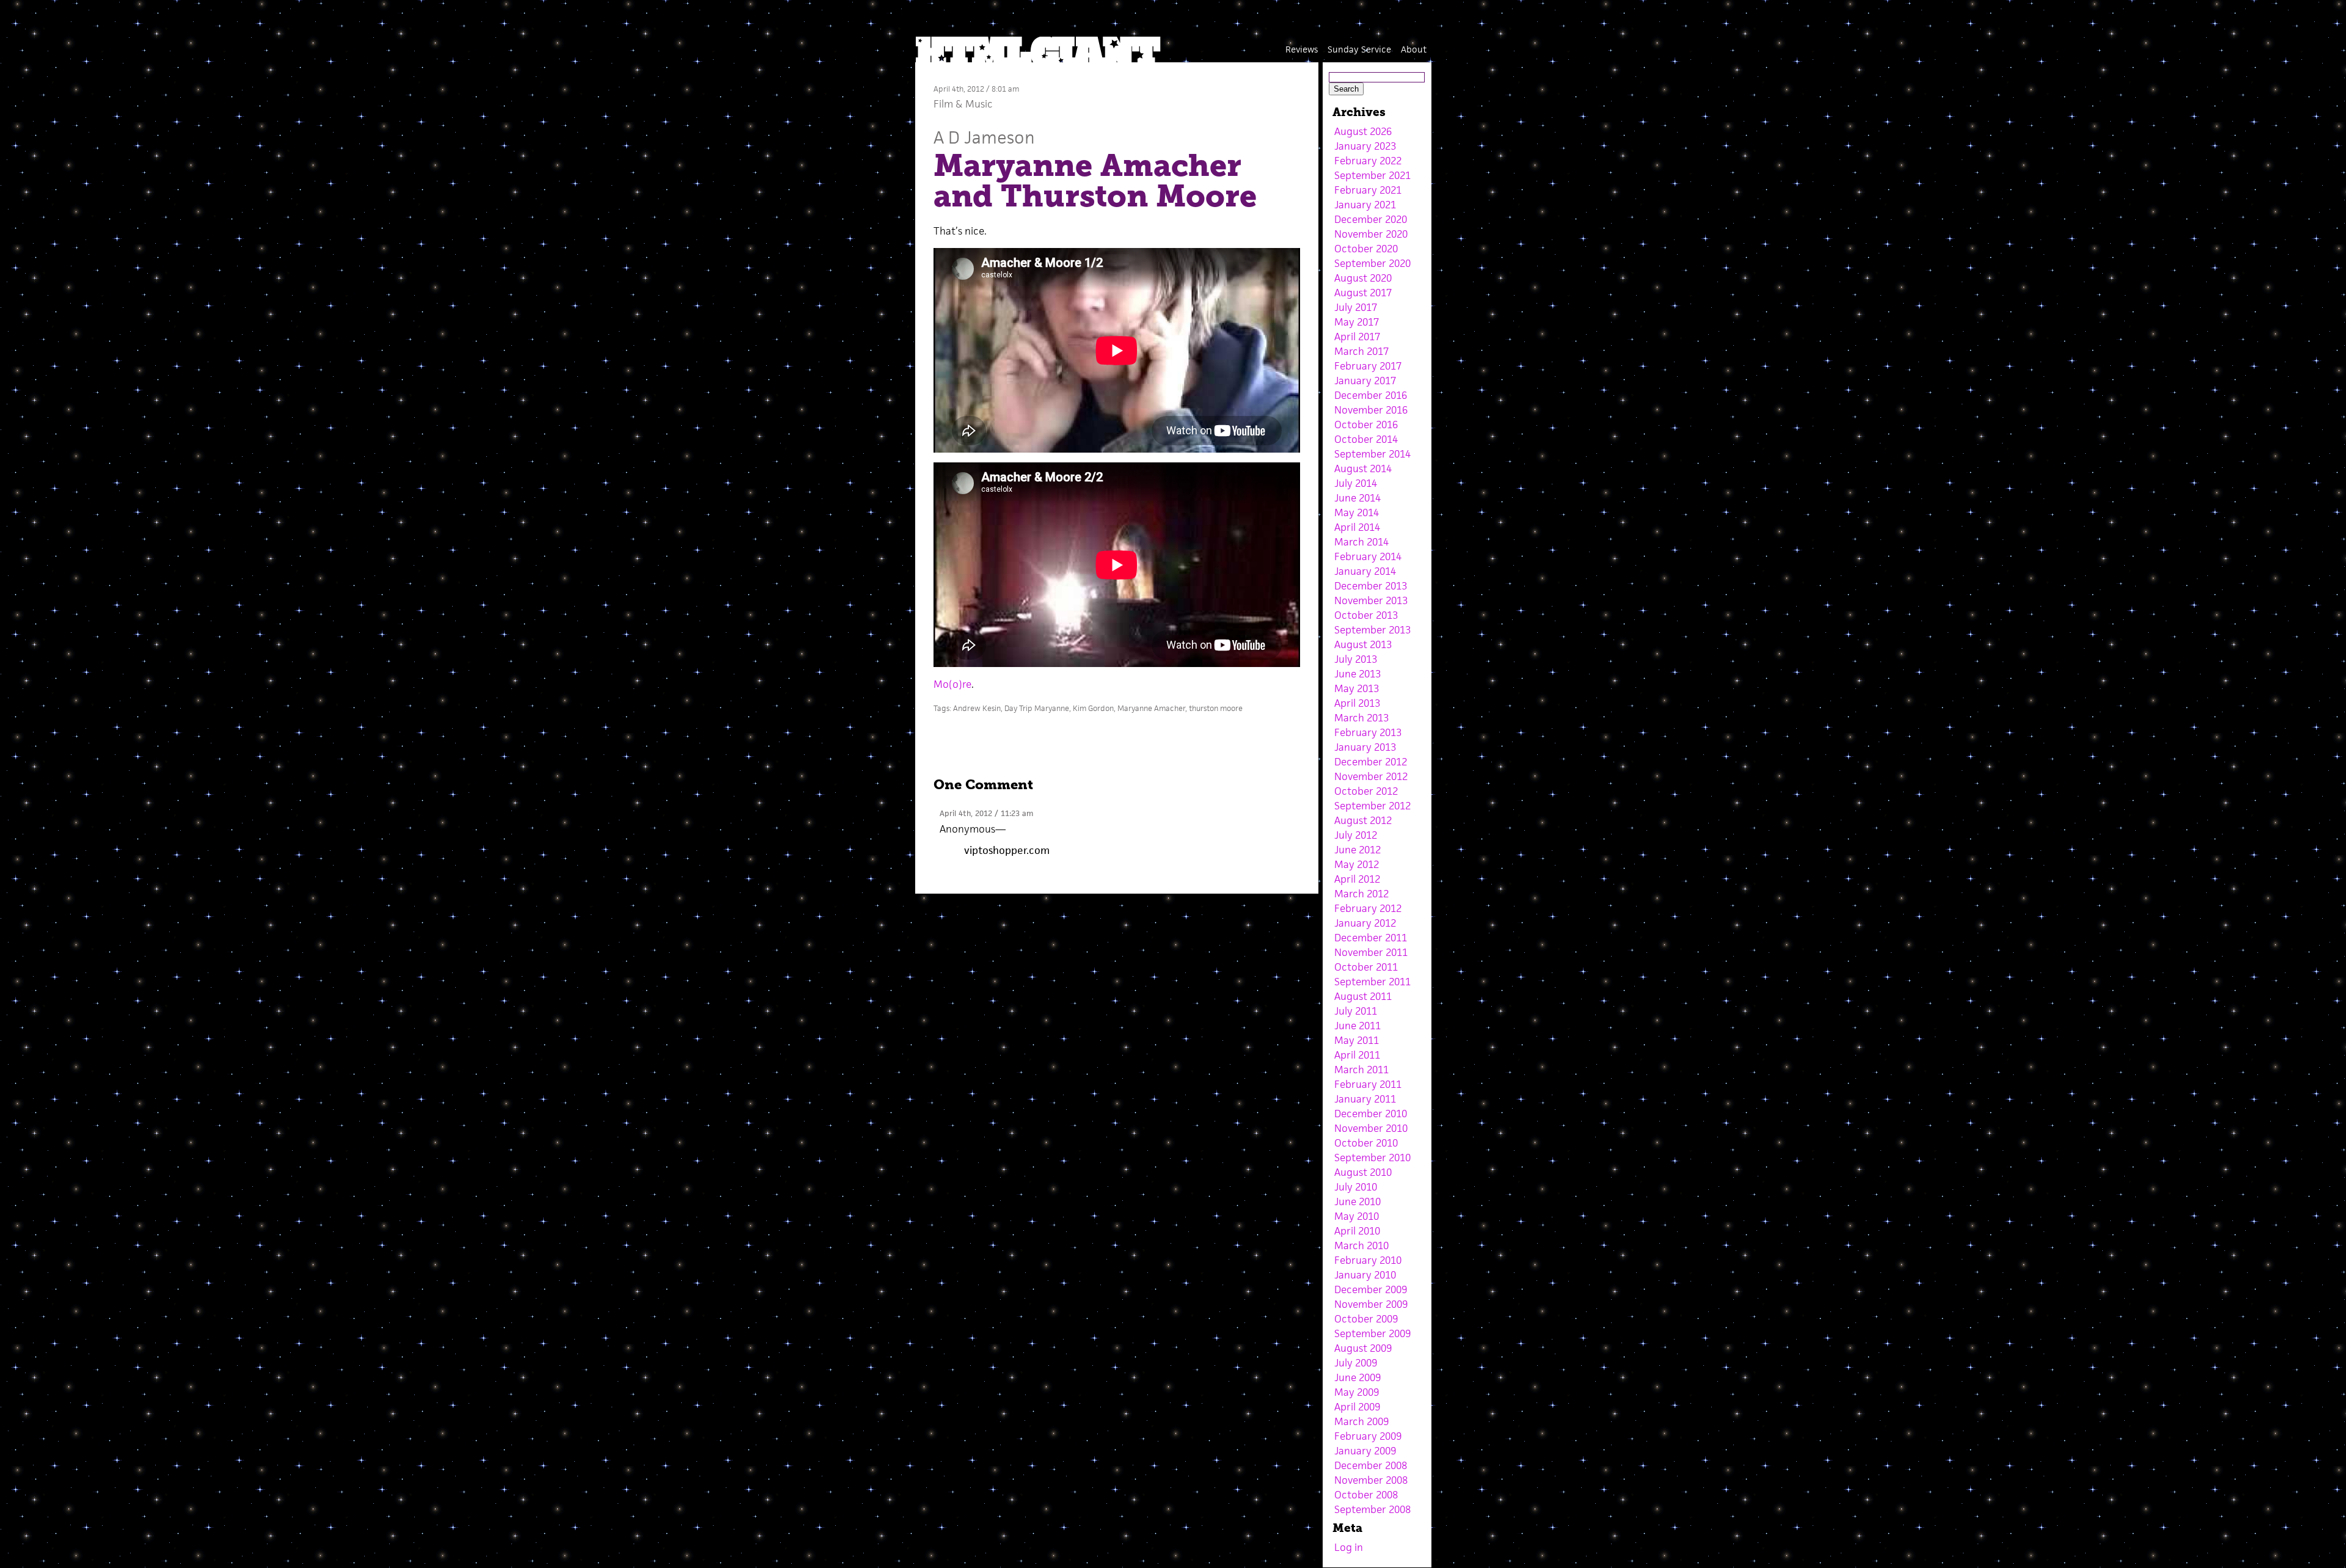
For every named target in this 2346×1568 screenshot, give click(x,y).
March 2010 (1361, 1245)
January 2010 (1365, 1275)
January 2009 (1365, 1451)
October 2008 (1366, 1495)
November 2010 (1371, 1128)
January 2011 (1365, 1099)
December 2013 (1371, 586)
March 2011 (1361, 1070)
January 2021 (1365, 205)
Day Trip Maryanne (1037, 708)
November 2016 (1371, 410)
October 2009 (1366, 1319)
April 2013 (1357, 703)
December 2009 (1371, 1289)
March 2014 (1361, 542)
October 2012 (1366, 791)
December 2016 (1371, 395)
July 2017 (1356, 307)
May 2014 (1357, 512)
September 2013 (1372, 630)
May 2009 (1357, 1392)
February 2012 (1368, 908)
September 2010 (1372, 1158)
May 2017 (1357, 322)
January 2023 (1365, 146)
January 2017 (1365, 381)
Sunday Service (1359, 49)
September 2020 (1372, 263)
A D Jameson (984, 137)
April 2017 (1357, 337)
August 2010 (1363, 1172)
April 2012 (1357, 879)
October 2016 (1366, 425)
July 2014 (1356, 483)
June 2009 (1358, 1377)
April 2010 (1357, 1231)
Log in (1349, 1547)
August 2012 (1363, 820)
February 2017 (1368, 366)
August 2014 (1363, 469)
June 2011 (1358, 1026)
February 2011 (1368, 1084)
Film (943, 104)
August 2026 (1363, 131)
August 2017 (1363, 293)
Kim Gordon (1093, 708)
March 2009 (1361, 1421)
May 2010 (1357, 1216)
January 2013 (1365, 747)
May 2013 (1357, 688)
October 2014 (1366, 439)
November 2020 (1371, 234)
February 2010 (1368, 1260)
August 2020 (1363, 278)
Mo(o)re (952, 684)
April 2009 (1357, 1407)
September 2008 (1372, 1509)
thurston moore (1216, 708)
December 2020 (1371, 219)
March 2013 (1361, 718)
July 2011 (1356, 1011)
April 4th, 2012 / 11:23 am (986, 813)
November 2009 (1371, 1304)
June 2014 (1358, 498)
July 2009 (1356, 1363)
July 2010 (1356, 1187)
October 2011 (1366, 967)
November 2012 (1371, 776)
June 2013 (1358, 674)
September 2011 (1372, 982)
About (1414, 49)
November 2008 (1371, 1480)
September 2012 (1372, 806)
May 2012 (1357, 864)
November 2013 (1371, 600)
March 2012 (1361, 894)
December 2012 (1371, 762)
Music (979, 104)
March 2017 (1361, 351)
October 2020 (1366, 249)
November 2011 (1371, 952)
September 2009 (1372, 1333)
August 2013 (1363, 644)
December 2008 (1371, 1465)
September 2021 (1372, 175)
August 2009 (1363, 1348)
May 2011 (1357, 1040)
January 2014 (1365, 571)
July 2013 (1356, 659)
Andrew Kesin (977, 708)
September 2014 (1372, 454)
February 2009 (1368, 1436)
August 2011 (1363, 996)
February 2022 (1368, 161)
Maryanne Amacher (1151, 708)
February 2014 (1368, 556)
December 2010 (1371, 1114)
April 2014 (1357, 527)
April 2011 (1357, 1055)
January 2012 (1365, 923)
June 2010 (1358, 1202)
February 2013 (1368, 732)
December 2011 (1371, 938)
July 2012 (1356, 835)
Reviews (1302, 49)
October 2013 (1366, 615)
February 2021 (1368, 190)
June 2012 (1358, 850)
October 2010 (1366, 1143)
